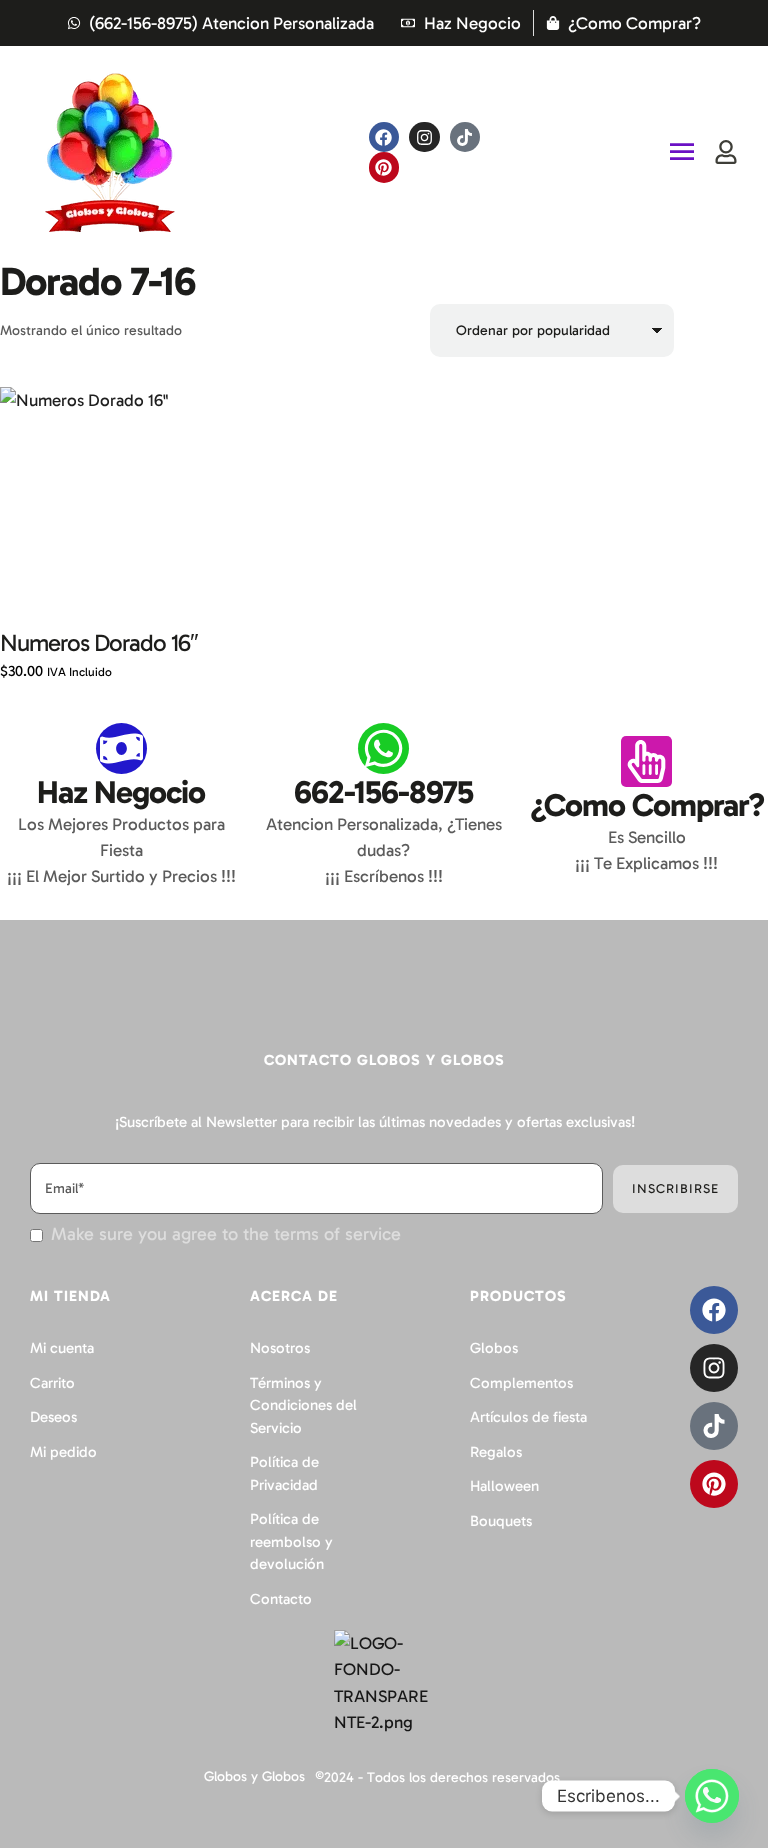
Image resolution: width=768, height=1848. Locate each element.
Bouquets (501, 1521)
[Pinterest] (384, 167)
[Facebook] (384, 137)
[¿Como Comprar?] (646, 761)
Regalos (496, 1452)
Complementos (521, 1383)
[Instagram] (424, 137)
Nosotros (280, 1348)
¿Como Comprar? (647, 805)
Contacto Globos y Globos (384, 1060)
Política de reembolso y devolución (291, 1541)
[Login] (726, 152)
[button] (710, 1760)
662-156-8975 (383, 792)
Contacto (281, 1599)
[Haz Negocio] (121, 748)
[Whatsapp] (712, 1796)
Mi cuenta (62, 1348)
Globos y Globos (254, 1776)
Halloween (504, 1486)
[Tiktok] (465, 137)
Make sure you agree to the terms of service (226, 1234)
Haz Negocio (121, 792)
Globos (494, 1348)
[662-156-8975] (383, 748)
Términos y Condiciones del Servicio (303, 1405)
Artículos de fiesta (528, 1417)
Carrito (52, 1383)
